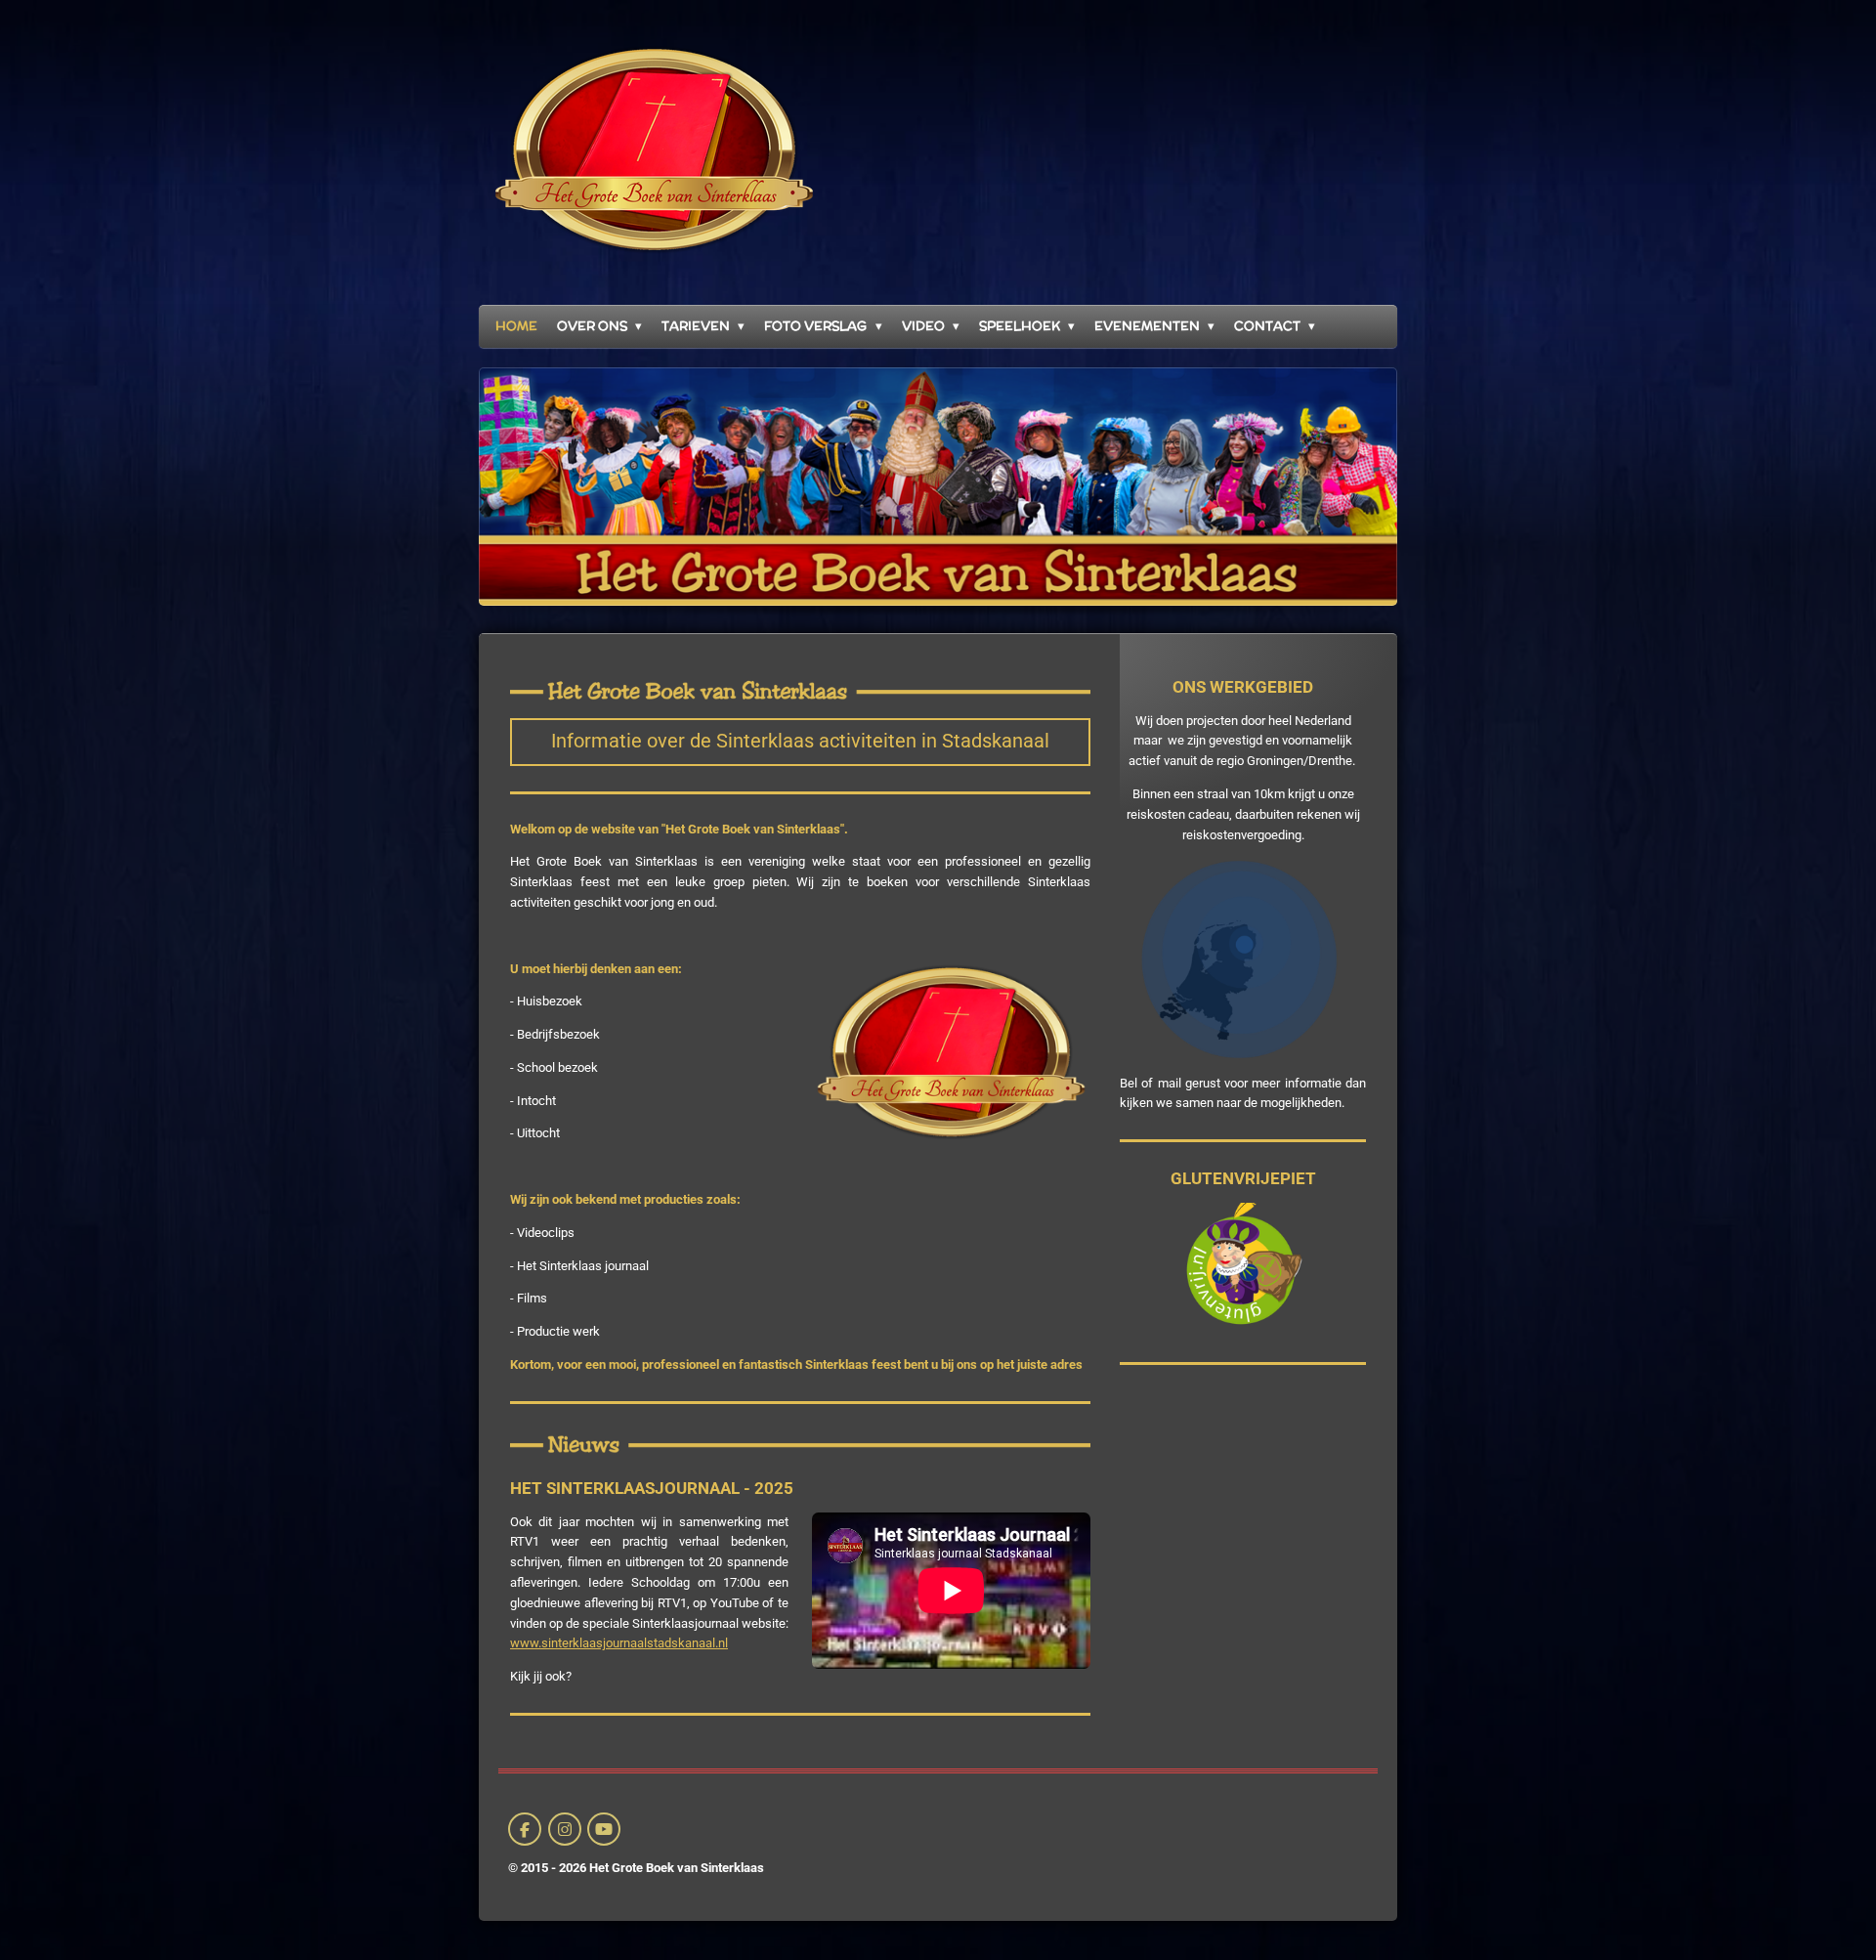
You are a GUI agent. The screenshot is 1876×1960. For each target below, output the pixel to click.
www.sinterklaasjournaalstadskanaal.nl (619, 1643)
